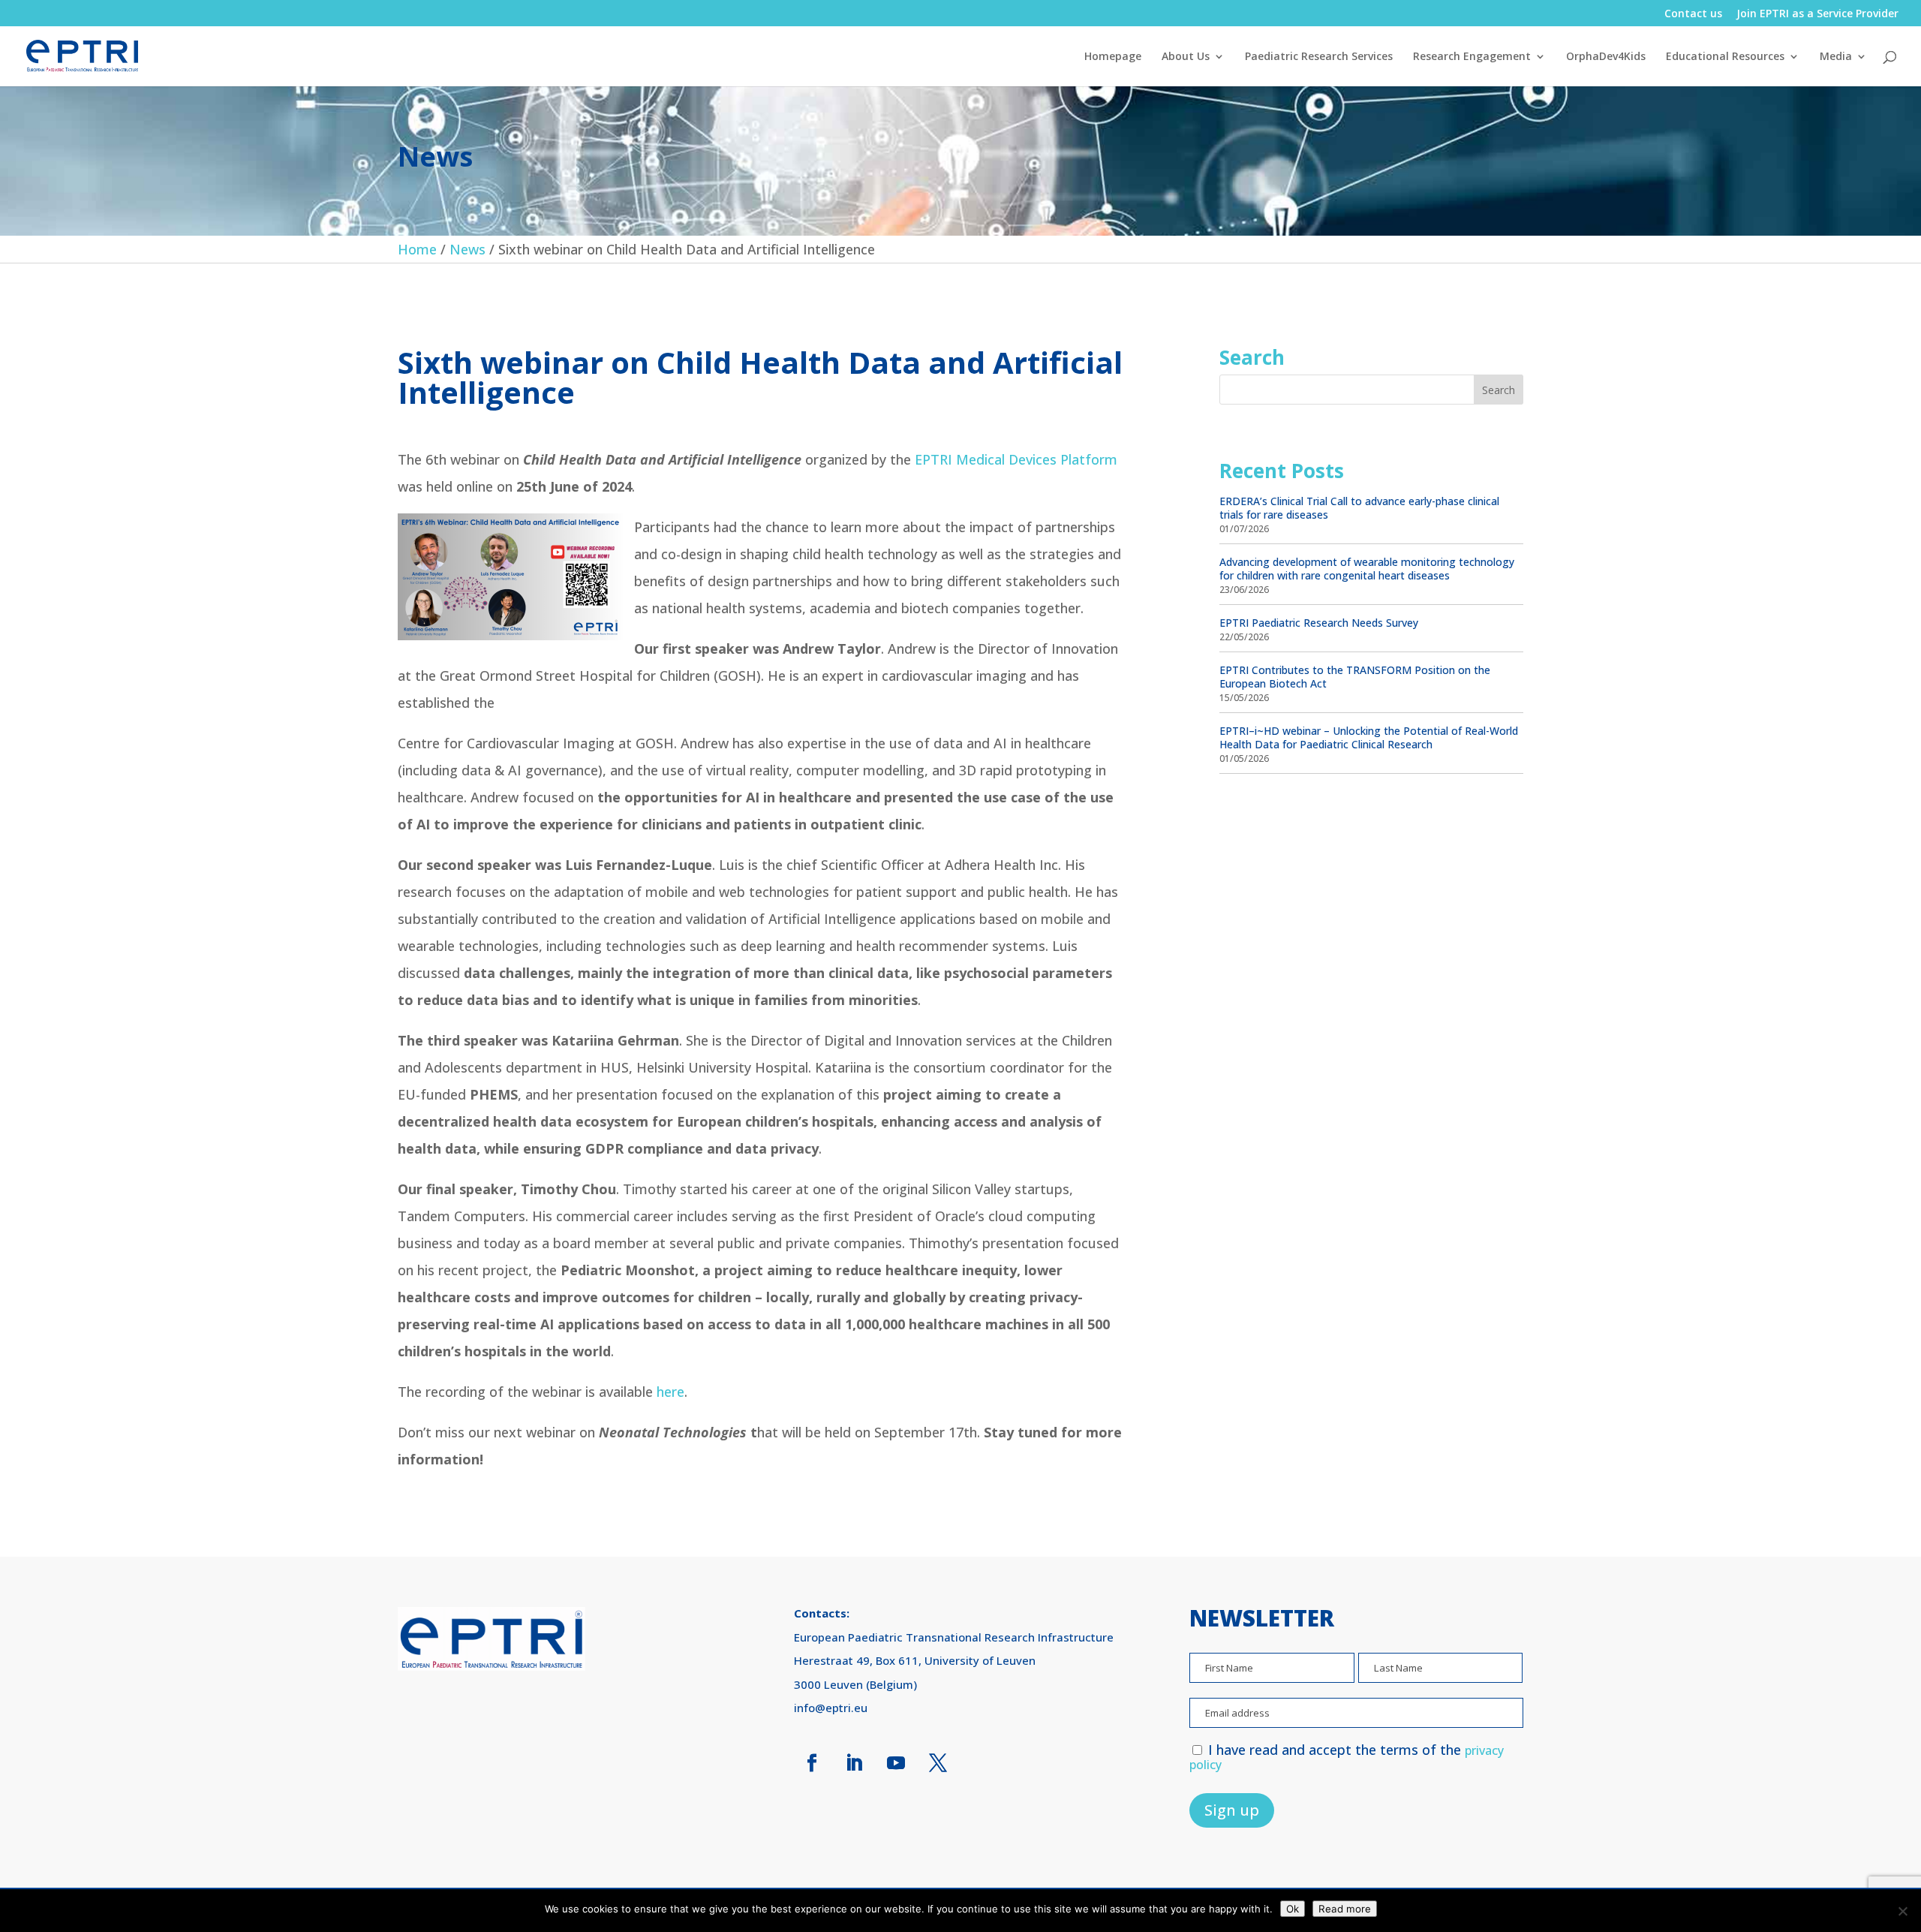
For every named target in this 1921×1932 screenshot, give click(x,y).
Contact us (1693, 14)
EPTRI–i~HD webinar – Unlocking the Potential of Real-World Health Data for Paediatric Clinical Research (1369, 737)
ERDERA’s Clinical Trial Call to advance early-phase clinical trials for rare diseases (1359, 508)
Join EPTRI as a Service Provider (1817, 14)
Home (417, 249)
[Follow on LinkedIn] (854, 1763)
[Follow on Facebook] (812, 1763)
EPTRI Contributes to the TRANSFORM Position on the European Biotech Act (1355, 677)
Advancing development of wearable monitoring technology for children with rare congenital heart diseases (1367, 569)
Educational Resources (1725, 57)
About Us (1186, 57)
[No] (1902, 1911)
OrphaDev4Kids (1606, 57)
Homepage (1113, 57)
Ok (1293, 1909)
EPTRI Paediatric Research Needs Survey (1319, 623)
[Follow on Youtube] (896, 1763)
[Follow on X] (938, 1763)
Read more (1345, 1909)
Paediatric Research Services (1319, 57)
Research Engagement (1472, 57)
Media (1836, 57)
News (467, 249)
